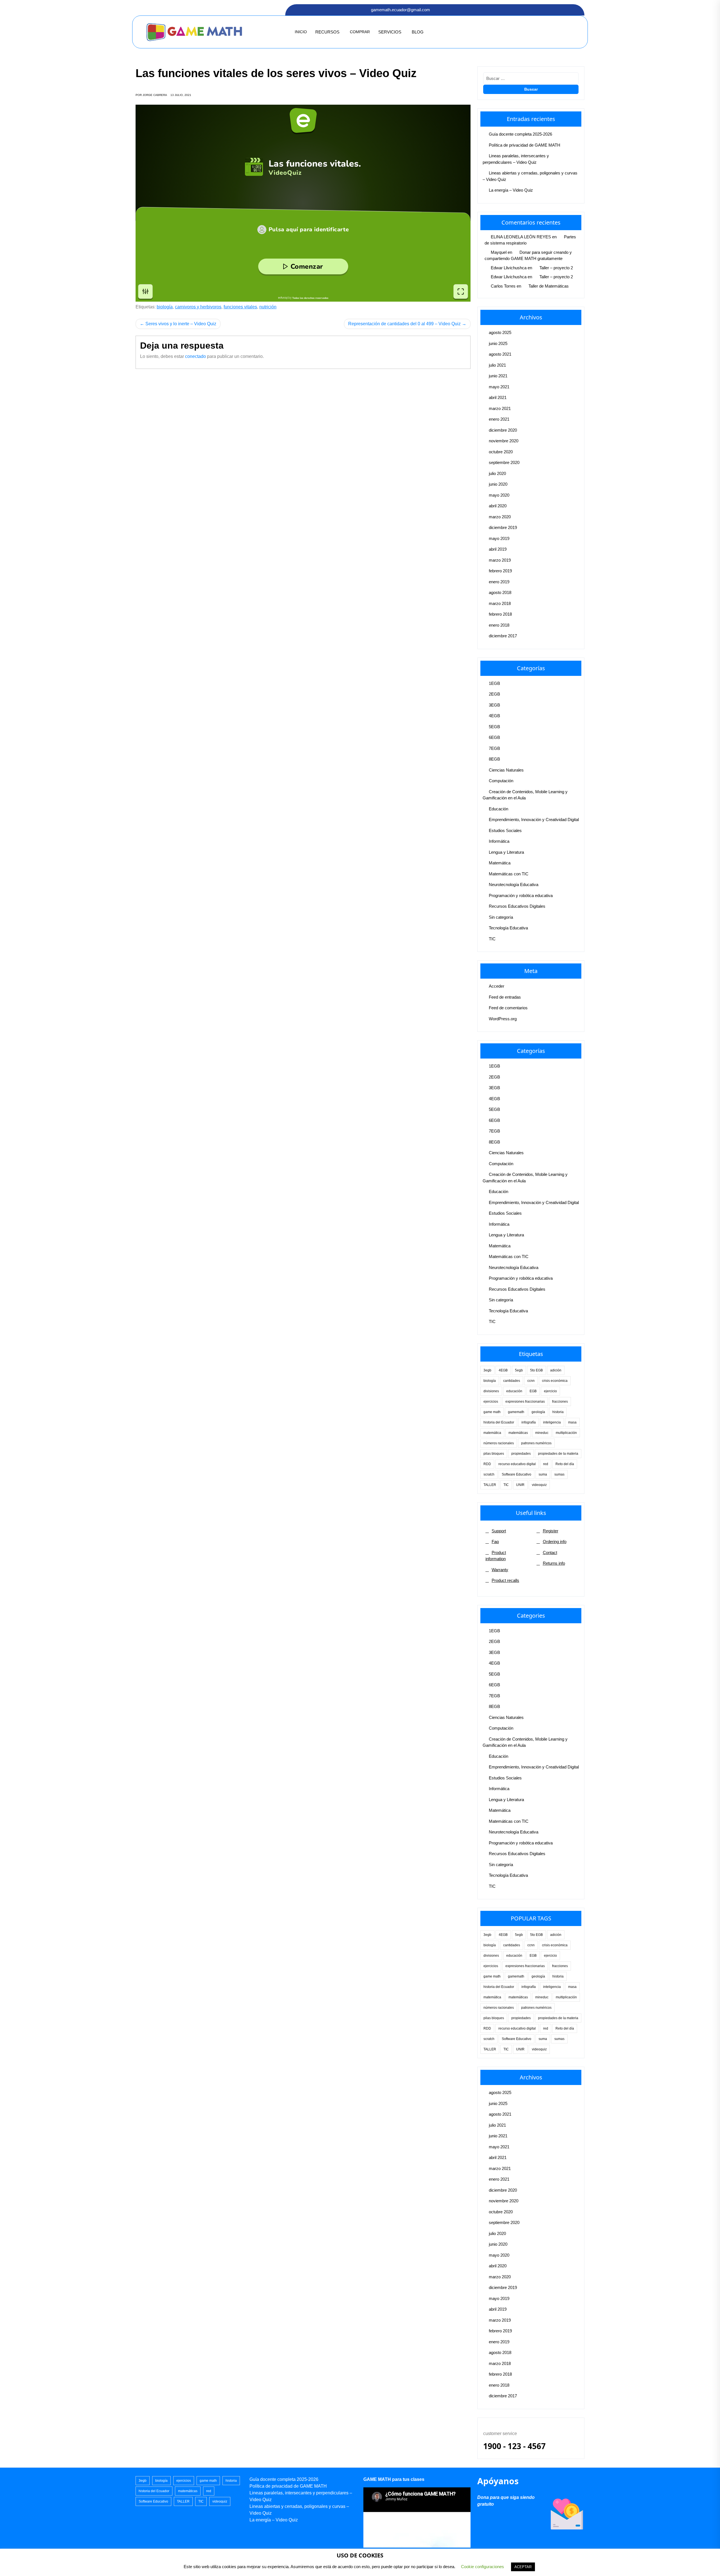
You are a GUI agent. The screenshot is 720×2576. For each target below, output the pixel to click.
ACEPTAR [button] (523, 2567)
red (546, 1464)
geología (538, 1412)
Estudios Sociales (505, 830)
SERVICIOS (390, 32)
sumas (559, 1474)
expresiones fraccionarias (525, 1402)
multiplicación (566, 1433)
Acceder (497, 986)
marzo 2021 (500, 408)
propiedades (521, 1454)
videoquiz (539, 1485)
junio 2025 (498, 343)
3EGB (494, 705)
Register (551, 1531)
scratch (489, 1474)
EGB (533, 1391)
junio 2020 (498, 484)
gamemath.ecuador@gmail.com (400, 10)
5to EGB (536, 1370)
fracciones (560, 1402)
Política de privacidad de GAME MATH (525, 145)
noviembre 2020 (504, 441)
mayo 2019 (499, 538)
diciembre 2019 (503, 527)
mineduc (542, 1433)
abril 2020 (498, 506)
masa (572, 1422)
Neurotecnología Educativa (514, 885)
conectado (195, 356)
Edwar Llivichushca (509, 268)
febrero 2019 (500, 571)
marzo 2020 (500, 517)
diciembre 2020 (503, 430)
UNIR (520, 1485)
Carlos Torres (503, 286)
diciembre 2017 (503, 636)
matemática (492, 1433)
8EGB (494, 759)
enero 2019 (499, 582)
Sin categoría (501, 917)
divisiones (491, 1391)
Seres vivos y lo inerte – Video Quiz (181, 324)
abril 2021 (498, 397)
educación (514, 1391)
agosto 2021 (500, 354)
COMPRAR (360, 32)
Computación (501, 781)
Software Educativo (517, 1474)
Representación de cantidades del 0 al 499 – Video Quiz (404, 324)
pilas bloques (494, 1454)
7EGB (494, 748)
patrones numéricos (536, 1443)
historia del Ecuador (499, 1422)
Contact (550, 1552)
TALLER (490, 1485)
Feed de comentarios (508, 1008)
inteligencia (552, 1422)
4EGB (494, 716)
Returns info (554, 1563)
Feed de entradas (505, 997)
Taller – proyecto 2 (556, 268)
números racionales (499, 1443)
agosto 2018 (500, 592)
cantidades (512, 1381)
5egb (519, 1370)
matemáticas (518, 1433)
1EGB (494, 683)
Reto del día (565, 1464)
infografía (529, 1422)
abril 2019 (498, 549)
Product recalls (505, 1580)
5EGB (494, 727)
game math (492, 1412)
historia (558, 1412)
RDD (487, 1464)
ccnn (531, 1381)
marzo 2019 (500, 560)
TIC (492, 939)
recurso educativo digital (517, 1464)
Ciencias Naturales (506, 770)
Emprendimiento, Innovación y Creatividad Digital (534, 820)
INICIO (301, 32)
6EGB (494, 737)
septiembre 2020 (504, 462)
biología (165, 307)
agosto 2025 (500, 332)
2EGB (494, 694)
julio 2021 (497, 365)
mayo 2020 (499, 495)
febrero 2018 (500, 614)
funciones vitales (240, 307)
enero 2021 (499, 419)
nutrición (268, 307)
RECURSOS (327, 32)
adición (556, 1370)
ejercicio (550, 1391)
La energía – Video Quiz (511, 190)
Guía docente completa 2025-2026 (520, 134)
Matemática (500, 863)
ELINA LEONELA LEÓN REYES (521, 237)
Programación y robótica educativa (521, 895)
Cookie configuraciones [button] (482, 2567)
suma (543, 1474)
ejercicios (491, 1402)
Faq (495, 1542)
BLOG (418, 32)
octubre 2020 (501, 452)
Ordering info (555, 1542)
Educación (499, 809)
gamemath (516, 1412)
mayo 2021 (499, 387)
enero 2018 (499, 625)
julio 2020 (497, 473)
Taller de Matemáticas (549, 286)
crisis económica (555, 1381)
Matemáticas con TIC (509, 874)
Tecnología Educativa (508, 928)
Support (499, 1531)
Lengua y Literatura (506, 852)
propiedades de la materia (558, 1454)
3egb (487, 1370)
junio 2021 (498, 376)
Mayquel (499, 252)
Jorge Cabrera (155, 95)
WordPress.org (503, 1019)
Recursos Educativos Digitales (517, 906)
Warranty (500, 1570)
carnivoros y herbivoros (198, 307)
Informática (499, 841)
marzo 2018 (500, 603)
